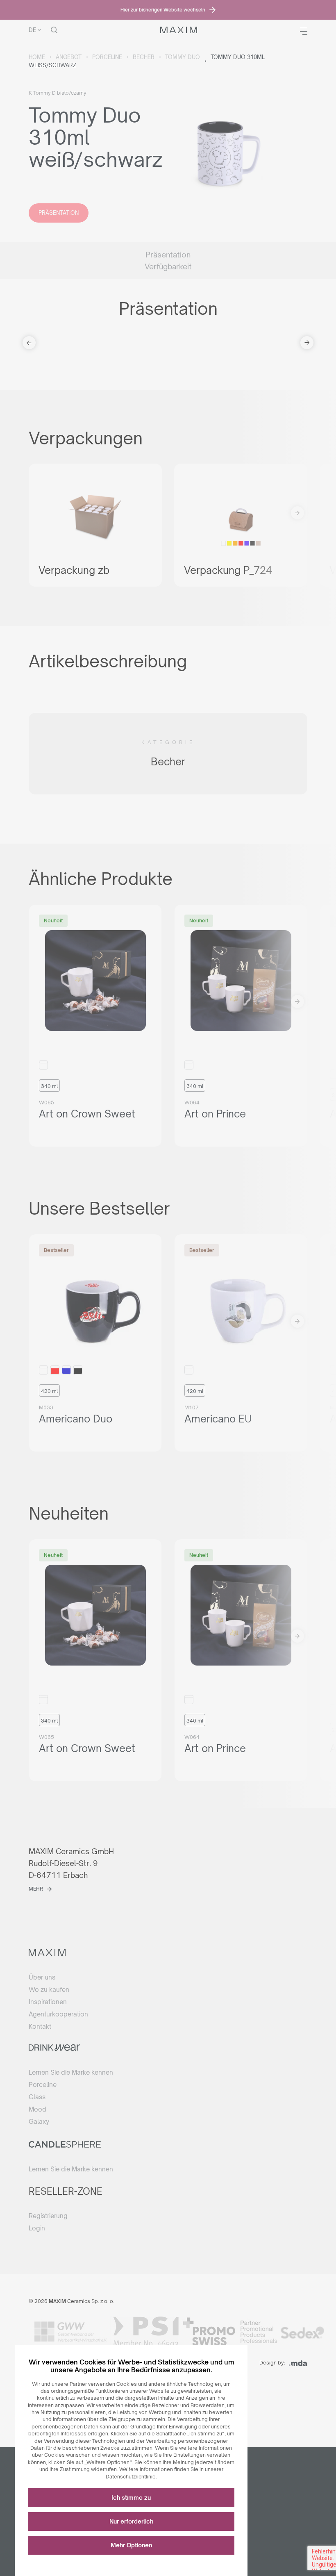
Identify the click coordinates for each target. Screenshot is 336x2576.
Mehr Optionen (131, 2545)
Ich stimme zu (131, 2497)
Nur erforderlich (131, 2521)
